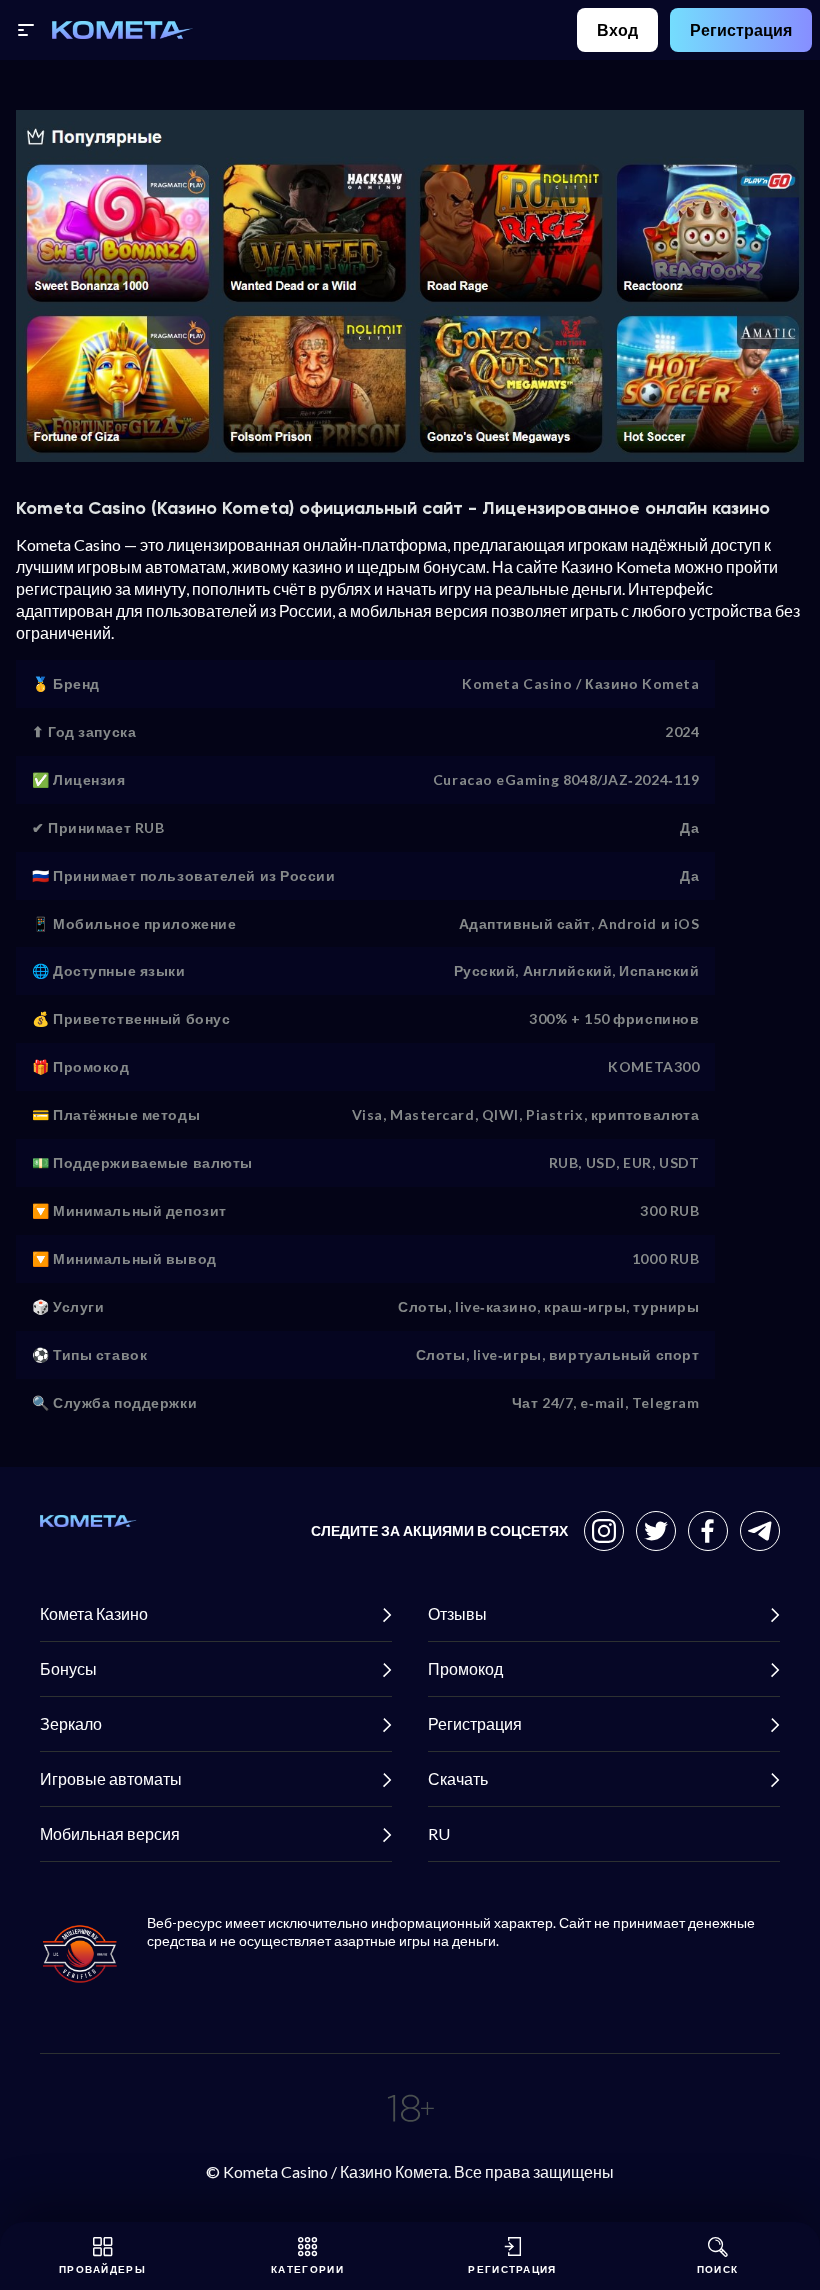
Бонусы (68, 1668)
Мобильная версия (110, 1833)
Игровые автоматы (111, 1778)
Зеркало (71, 1723)
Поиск (718, 2269)
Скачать (458, 1778)
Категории (307, 2269)
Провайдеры (102, 2269)
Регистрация (741, 29)
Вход (617, 29)
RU (439, 1833)
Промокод (465, 1668)
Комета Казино (94, 1613)
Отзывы (457, 1613)
